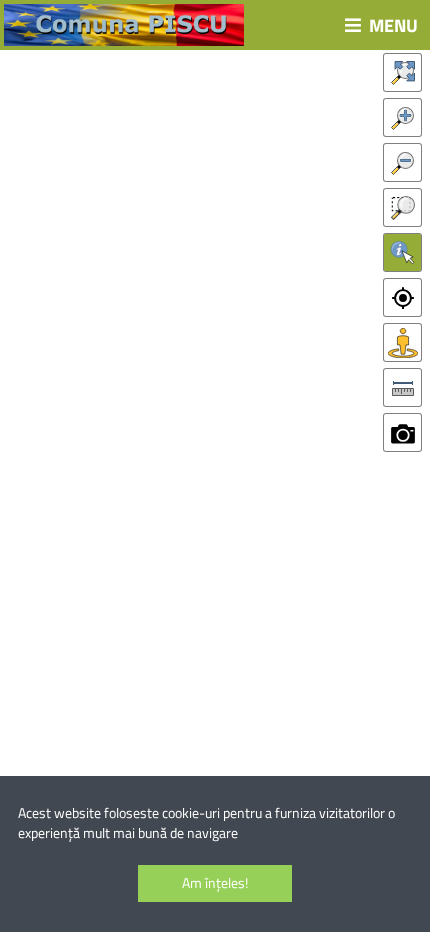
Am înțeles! (215, 882)
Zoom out (402, 162)
